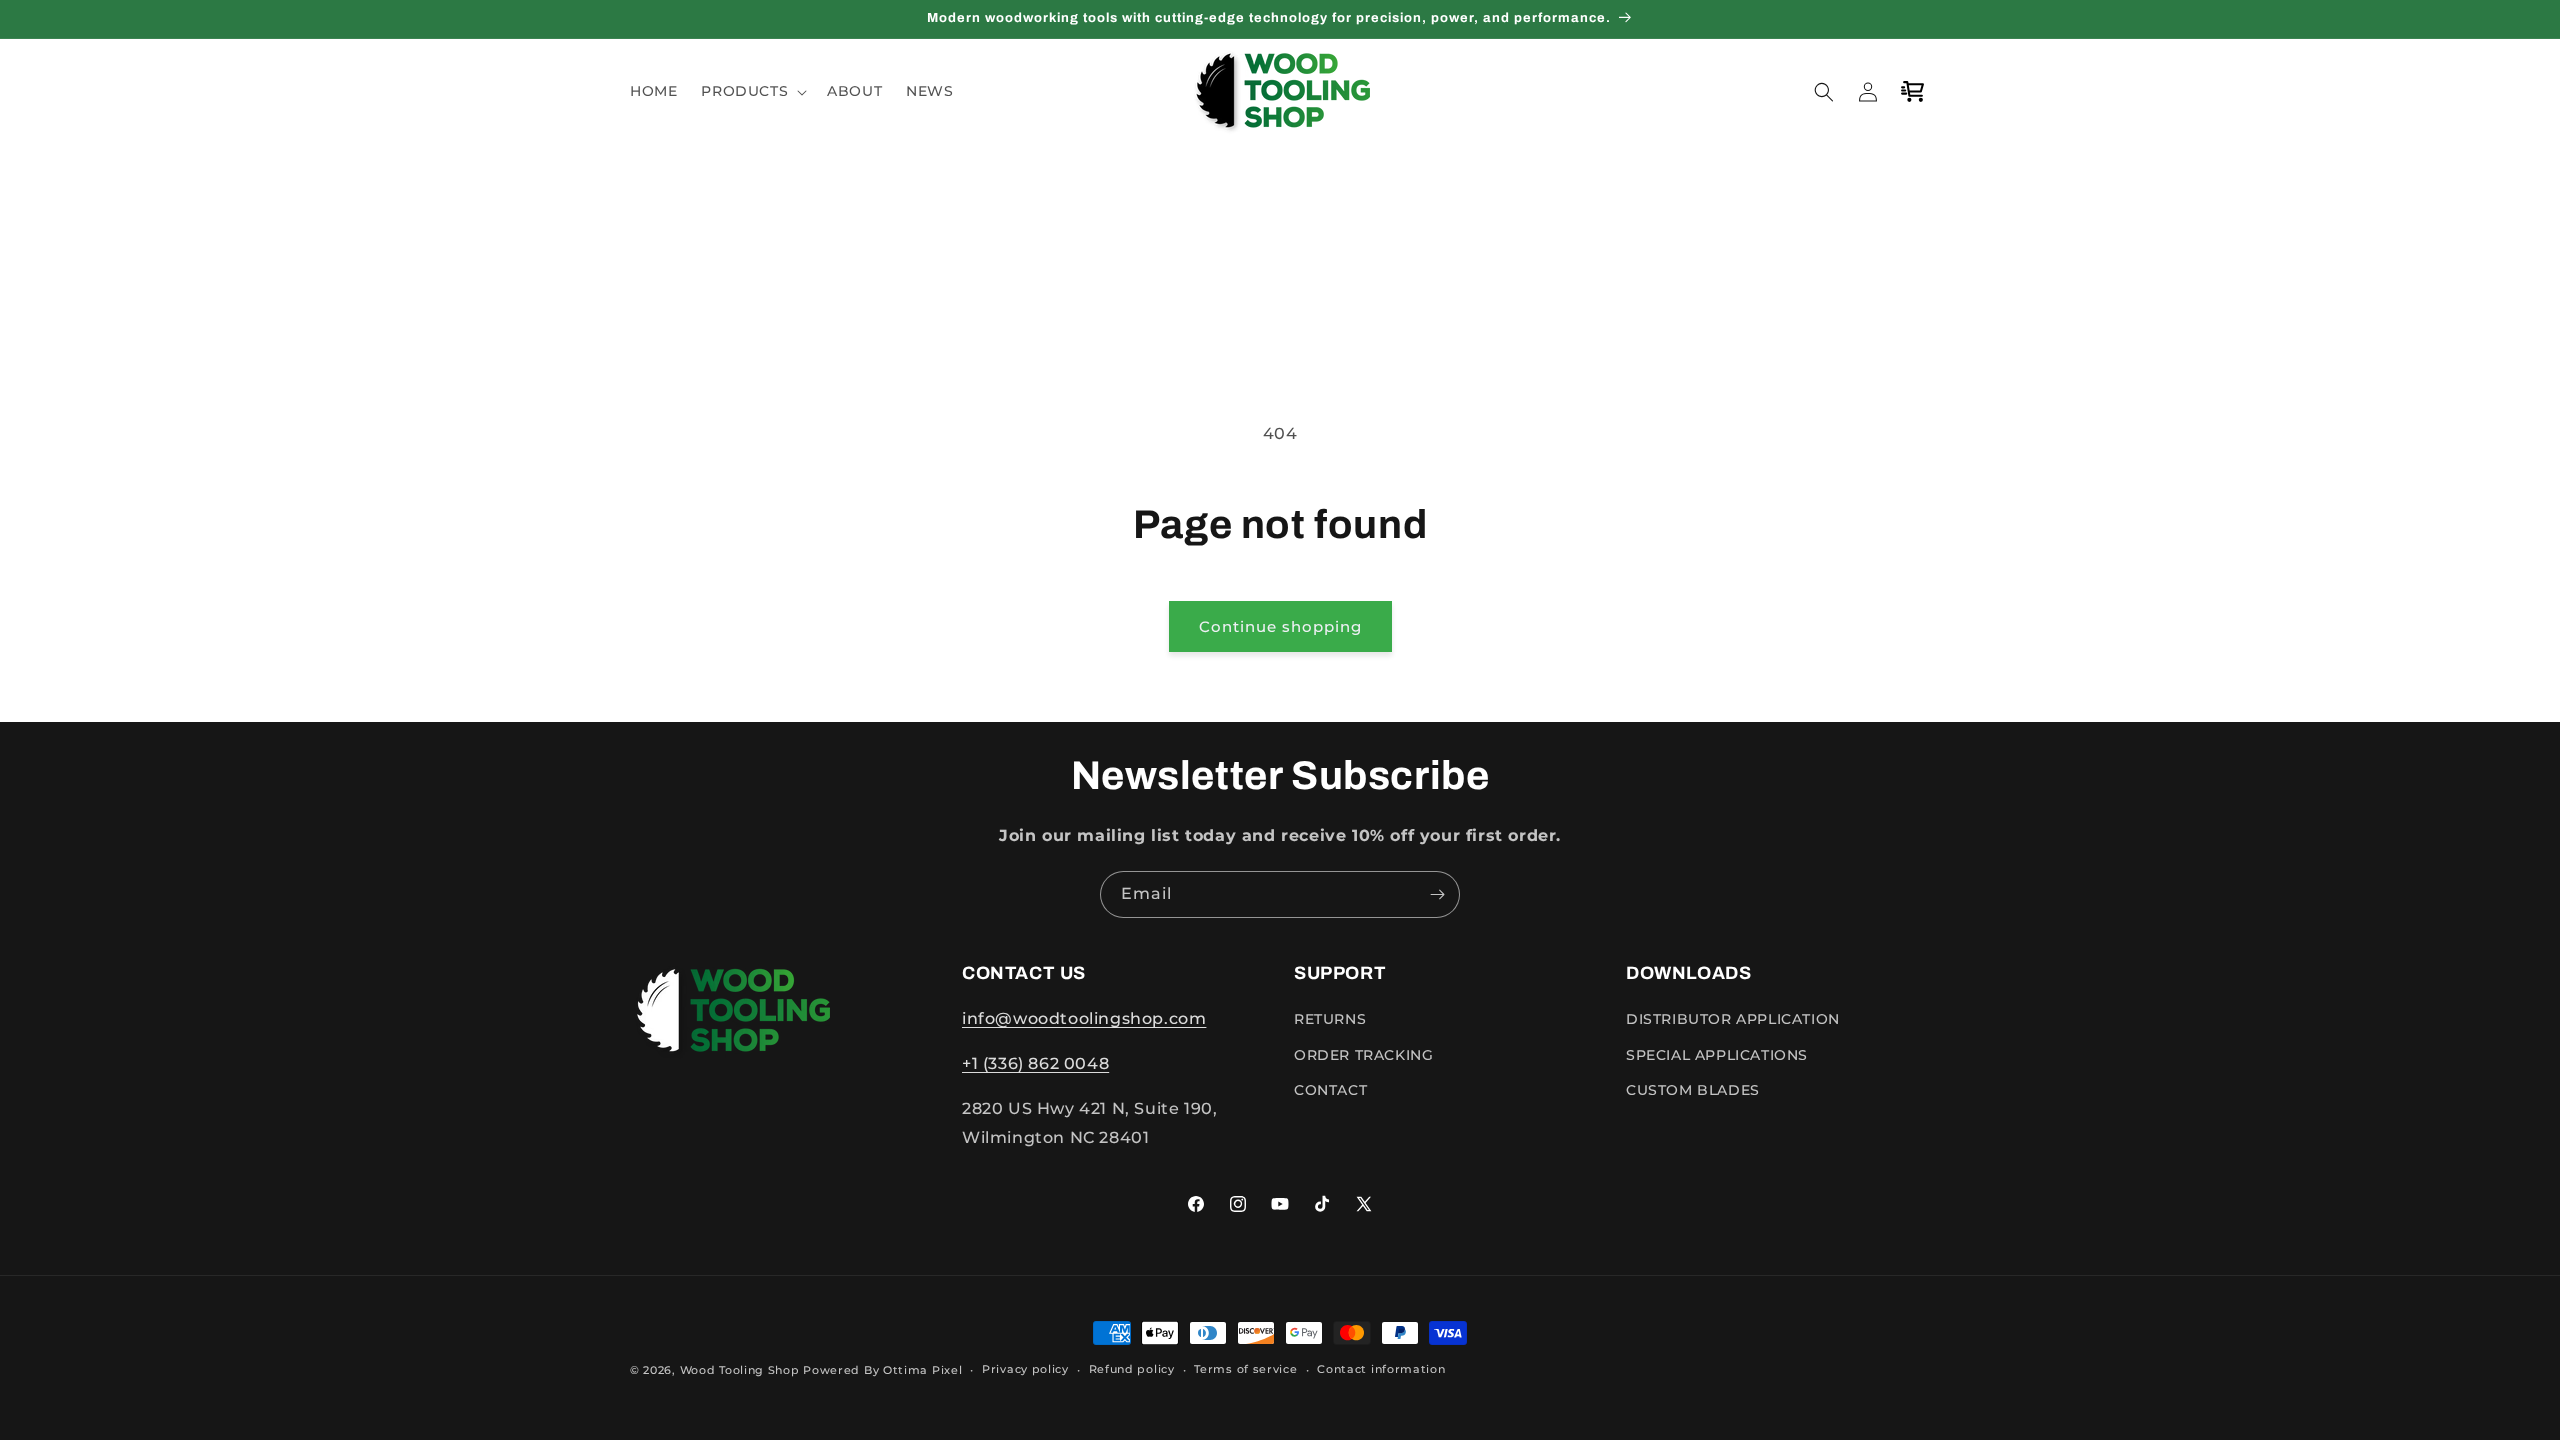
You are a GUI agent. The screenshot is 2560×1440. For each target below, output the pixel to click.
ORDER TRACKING (1363, 1055)
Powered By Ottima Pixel (882, 1370)
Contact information (1381, 1369)
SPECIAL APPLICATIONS (1717, 1055)
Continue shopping (1280, 626)
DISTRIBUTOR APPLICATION (1733, 1019)
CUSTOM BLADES (1693, 1090)
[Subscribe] (1437, 894)
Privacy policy (1025, 1369)
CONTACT (1330, 1090)
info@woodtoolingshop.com (1084, 1018)
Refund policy (1132, 1369)
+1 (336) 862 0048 (1035, 1063)
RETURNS (1330, 1019)
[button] (752, 91)
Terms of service (1245, 1369)
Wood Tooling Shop (740, 1370)
